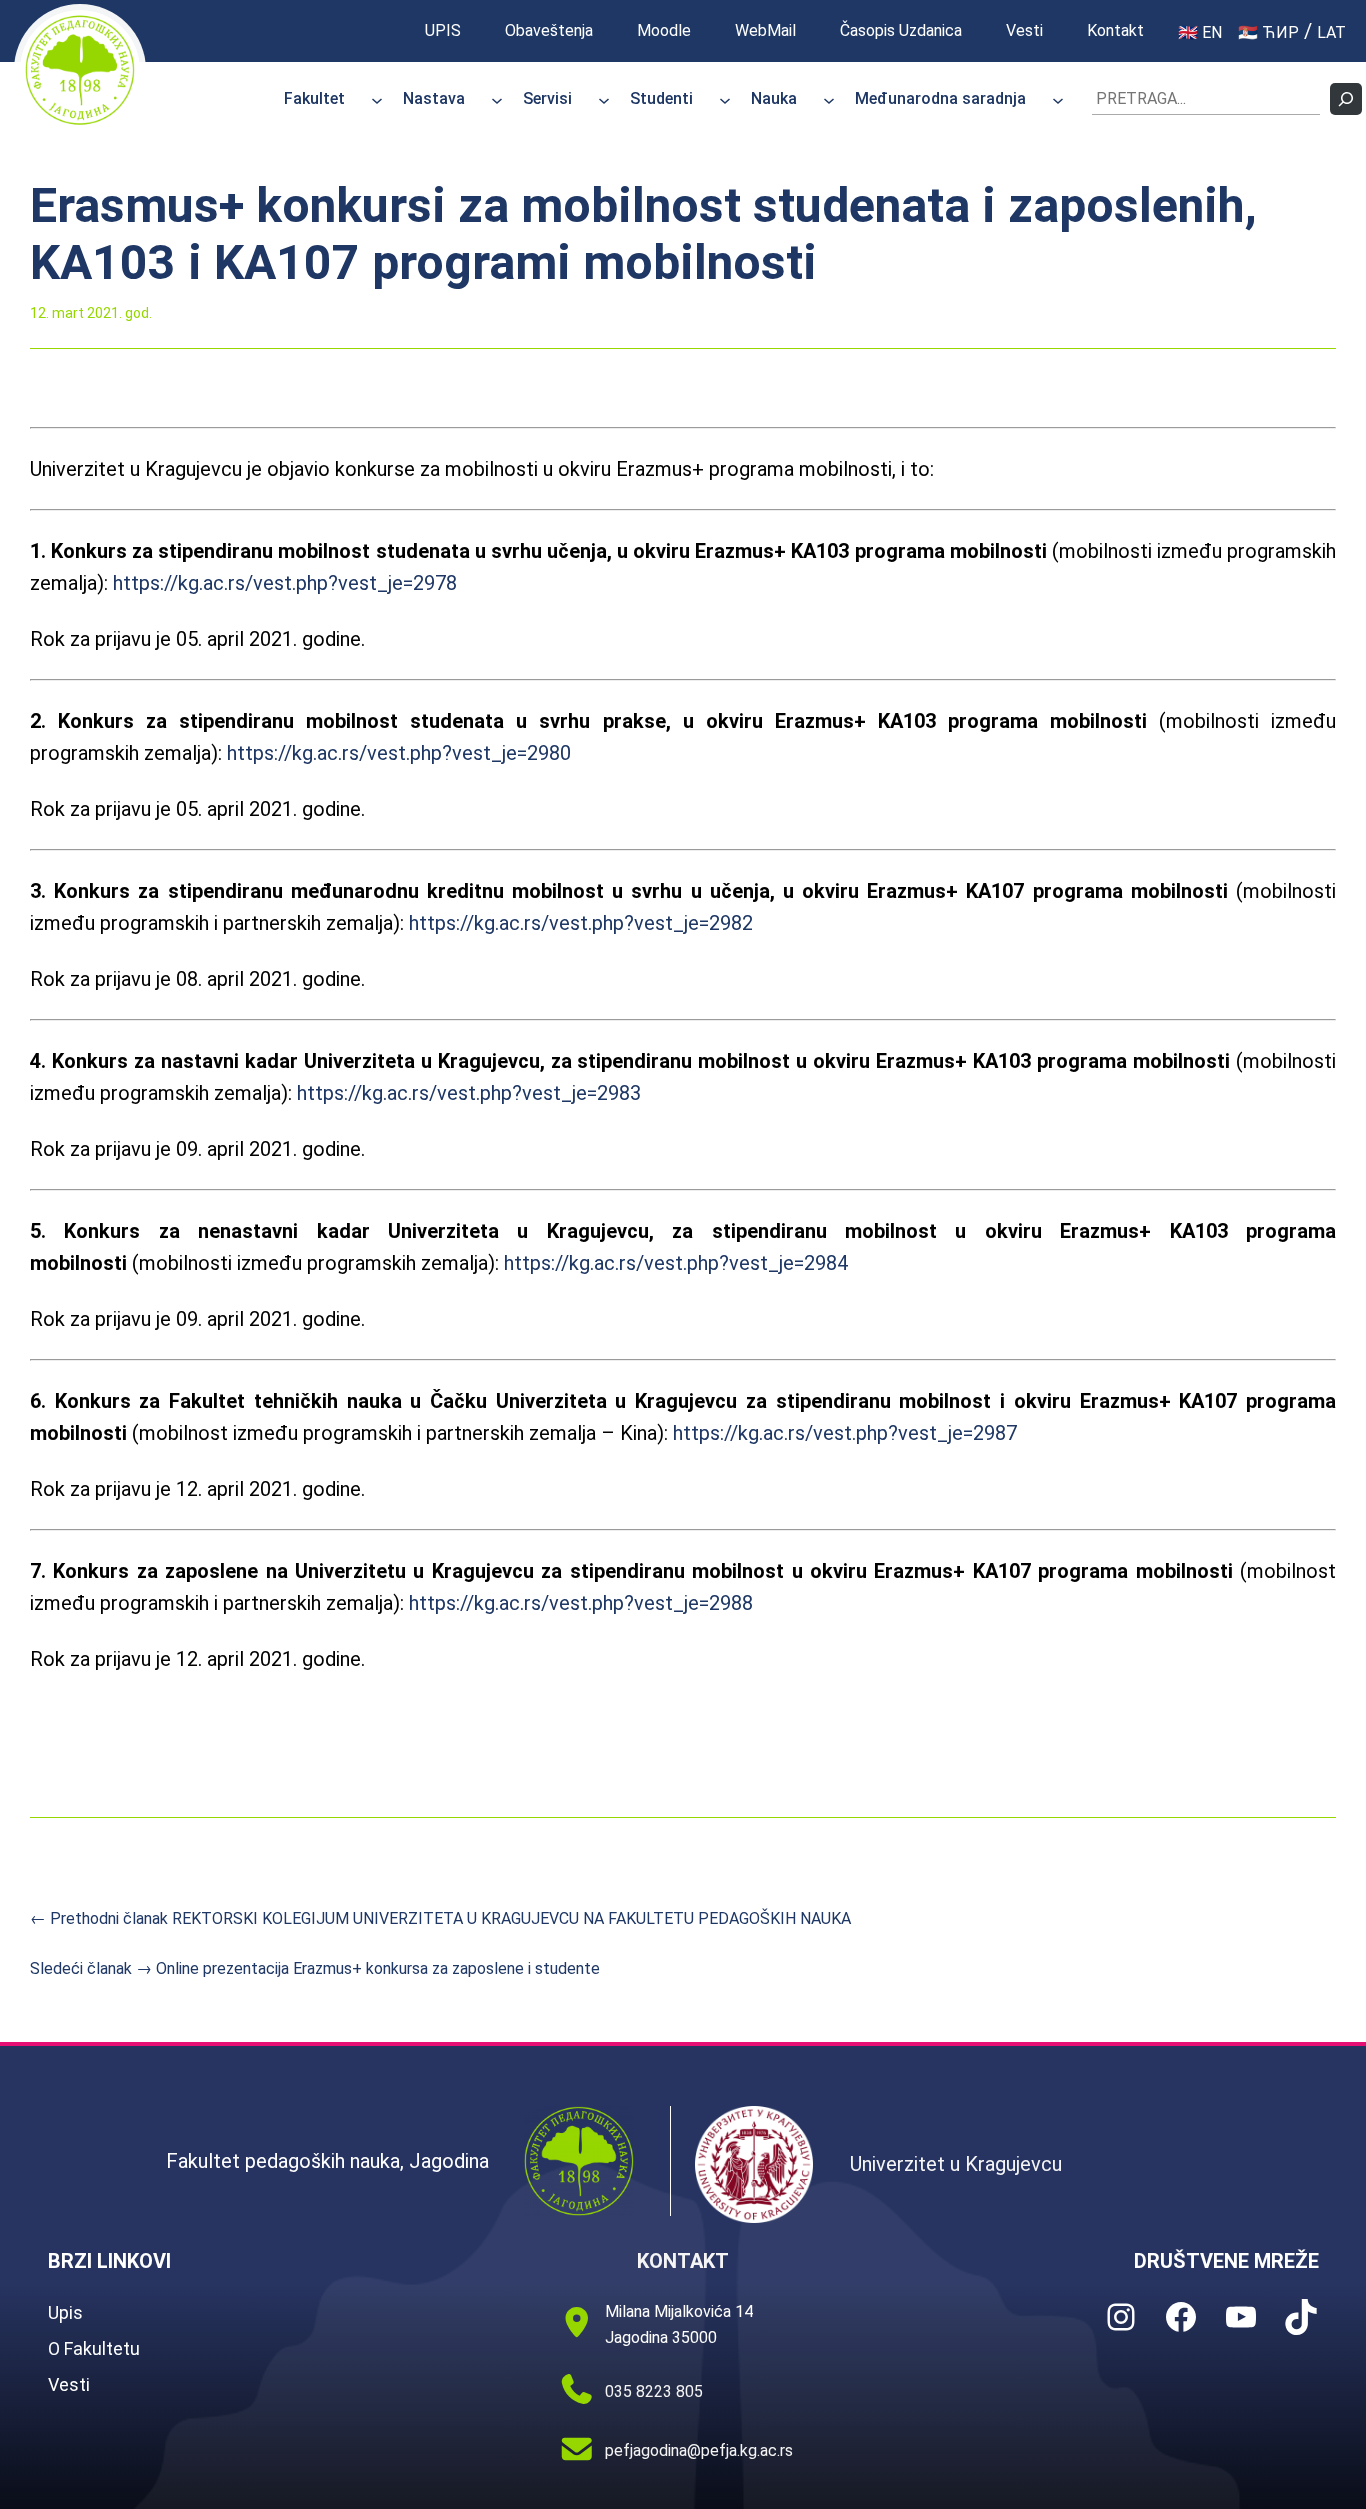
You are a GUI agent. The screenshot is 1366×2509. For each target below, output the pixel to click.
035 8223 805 (654, 2391)
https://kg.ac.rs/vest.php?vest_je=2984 (676, 1263)
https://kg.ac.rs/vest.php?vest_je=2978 (285, 583)
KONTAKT (683, 2261)
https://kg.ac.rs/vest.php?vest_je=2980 (399, 753)
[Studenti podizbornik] (725, 99)
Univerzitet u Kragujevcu (956, 2164)
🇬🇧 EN (1200, 32)
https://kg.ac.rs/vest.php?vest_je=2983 (469, 1093)
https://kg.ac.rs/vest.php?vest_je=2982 (581, 923)
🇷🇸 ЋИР (1268, 32)
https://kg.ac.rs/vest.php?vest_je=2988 (581, 1603)
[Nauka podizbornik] (829, 99)
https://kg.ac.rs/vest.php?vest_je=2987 (845, 1433)
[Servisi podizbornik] (604, 99)
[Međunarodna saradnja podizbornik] (1058, 99)
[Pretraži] (1346, 99)
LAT (1331, 32)
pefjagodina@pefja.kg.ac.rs (699, 2450)
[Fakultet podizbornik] (377, 99)
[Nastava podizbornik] (497, 99)
